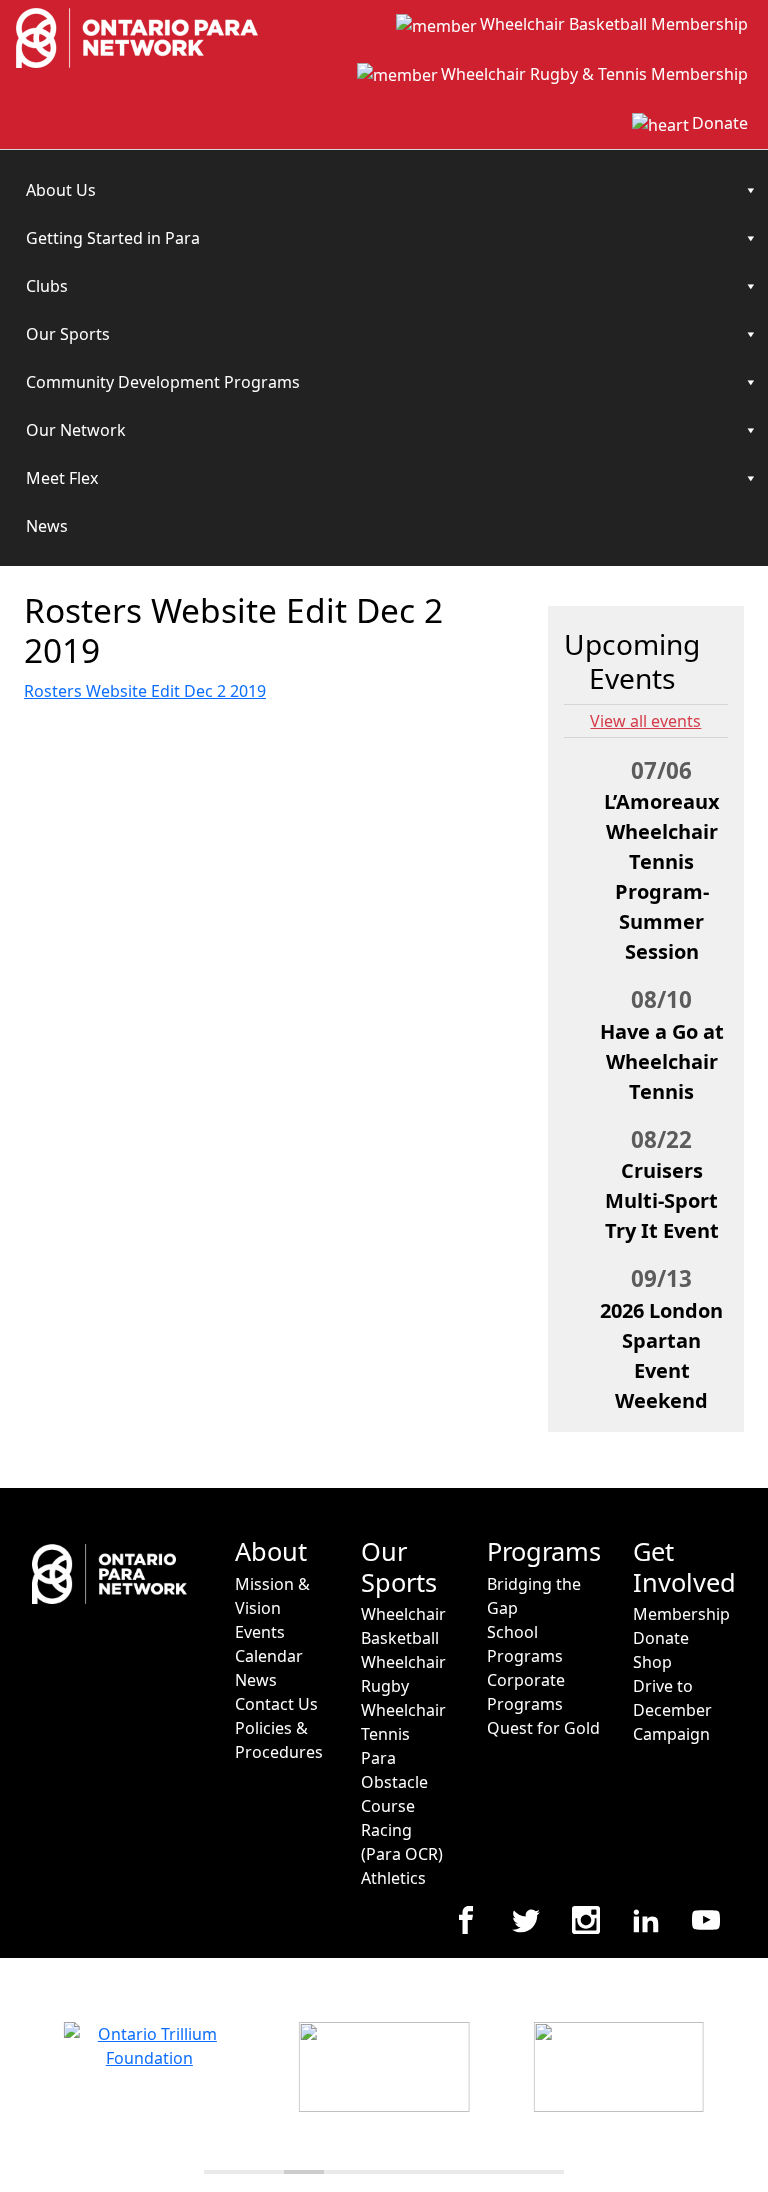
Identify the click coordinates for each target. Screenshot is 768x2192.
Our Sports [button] (68, 334)
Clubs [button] (47, 286)
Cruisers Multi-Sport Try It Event (662, 1200)
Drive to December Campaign (672, 1710)
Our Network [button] (76, 430)
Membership (681, 1614)
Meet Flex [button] (62, 478)
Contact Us (276, 1704)
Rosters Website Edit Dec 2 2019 (145, 691)
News (47, 526)
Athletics (393, 1878)
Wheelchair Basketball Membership (614, 24)
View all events (645, 721)
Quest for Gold (543, 1728)
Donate (720, 123)
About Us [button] (61, 190)
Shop (652, 1662)
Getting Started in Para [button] (113, 238)
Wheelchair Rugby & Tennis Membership (594, 74)
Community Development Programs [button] (163, 382)
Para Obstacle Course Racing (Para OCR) (402, 1806)
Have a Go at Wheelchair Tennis (662, 1061)
